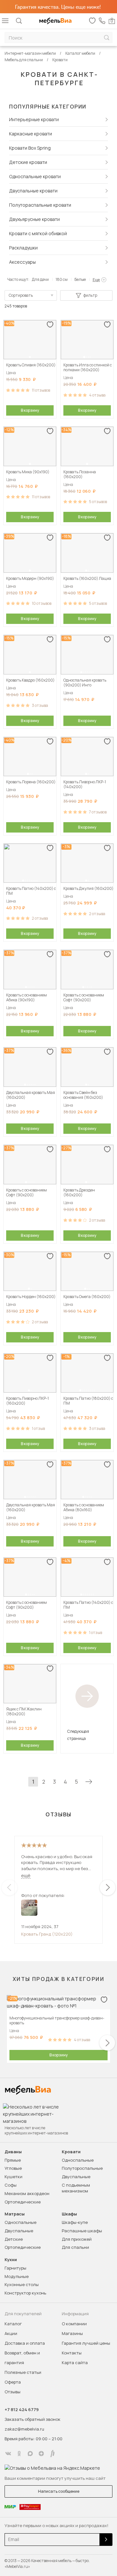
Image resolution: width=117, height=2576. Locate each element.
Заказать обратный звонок (32, 2419)
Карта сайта (75, 2363)
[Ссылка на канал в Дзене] (41, 2454)
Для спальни (75, 2247)
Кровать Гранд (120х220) (47, 1934)
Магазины (72, 2333)
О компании (74, 2324)
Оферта (13, 2382)
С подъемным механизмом (76, 2188)
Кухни (11, 2260)
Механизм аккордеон (27, 2193)
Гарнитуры (15, 2268)
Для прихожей (77, 2239)
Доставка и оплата (25, 2343)
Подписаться (106, 2540)
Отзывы (13, 2392)
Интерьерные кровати (34, 119)
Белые (80, 279)
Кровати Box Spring (30, 148)
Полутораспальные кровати (40, 205)
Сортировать (21, 295)
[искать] (107, 38)
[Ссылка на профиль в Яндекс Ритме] (52, 2454)
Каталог (13, 2324)
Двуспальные (76, 2177)
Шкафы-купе (75, 2222)
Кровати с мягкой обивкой (38, 233)
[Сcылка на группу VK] (8, 2454)
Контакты (72, 2353)
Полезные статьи (23, 2372)
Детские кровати (28, 162)
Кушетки (13, 2177)
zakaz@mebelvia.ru (24, 2429)
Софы (11, 2185)
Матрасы (15, 2214)
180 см (62, 279)
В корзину (30, 410)
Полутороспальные (82, 2168)
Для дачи (40, 279)
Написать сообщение (59, 2491)
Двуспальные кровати (33, 191)
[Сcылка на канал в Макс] (30, 2454)
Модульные (17, 2276)
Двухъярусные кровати (34, 219)
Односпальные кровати (35, 176)
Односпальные (78, 2160)
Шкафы (69, 2214)
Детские (14, 2239)
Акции (11, 2333)
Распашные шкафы (82, 2231)
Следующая (89, 1782)
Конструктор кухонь (25, 2293)
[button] (30, 357)
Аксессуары (22, 262)
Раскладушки (23, 248)
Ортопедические (23, 2202)
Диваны (13, 2152)
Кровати (71, 2152)
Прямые (13, 2160)
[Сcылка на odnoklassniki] (19, 2454)
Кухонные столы (22, 2284)
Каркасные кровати (31, 134)
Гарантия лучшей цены (86, 2343)
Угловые (13, 2168)
